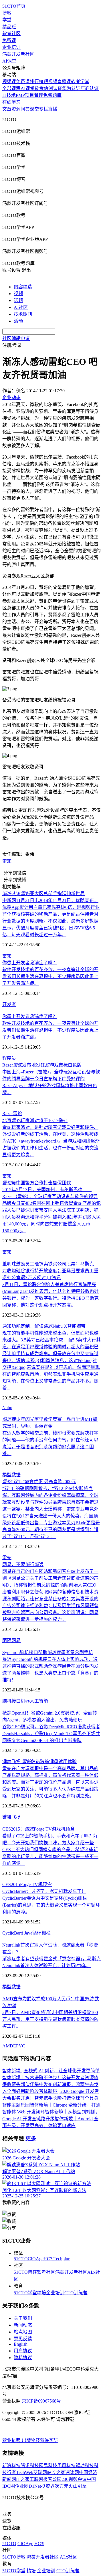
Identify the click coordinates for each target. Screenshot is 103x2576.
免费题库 (52, 95)
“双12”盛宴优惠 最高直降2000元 (39, 1482)
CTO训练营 (76, 2293)
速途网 (72, 2472)
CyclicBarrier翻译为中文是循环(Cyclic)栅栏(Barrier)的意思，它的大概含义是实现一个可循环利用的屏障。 (51, 1905)
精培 (41, 2293)
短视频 (50, 82)
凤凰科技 (66, 2466)
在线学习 (11, 102)
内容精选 (23, 287)
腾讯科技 (30, 2466)
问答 (25, 109)
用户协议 (23, 2351)
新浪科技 (11, 2466)
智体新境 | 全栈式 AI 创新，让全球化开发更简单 (51, 2071)
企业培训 (11, 47)
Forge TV (29, 1884)
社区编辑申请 (16, 338)
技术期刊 (23, 314)
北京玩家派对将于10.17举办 (35, 1120)
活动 (18, 321)
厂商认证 (90, 88)
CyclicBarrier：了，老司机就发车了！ (44, 1891)
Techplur (62, 2259)
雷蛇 (7, 861)
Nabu (7, 1408)
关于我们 (23, 2318)
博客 (7, 13)
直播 (53, 109)
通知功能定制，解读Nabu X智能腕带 (44, 1326)
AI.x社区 (69, 2557)
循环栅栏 (41, 1933)
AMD (8, 2046)
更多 (31, 2138)
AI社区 (21, 307)
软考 (39, 88)
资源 (16, 109)
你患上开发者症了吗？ (30, 963)
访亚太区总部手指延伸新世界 (43, 894)
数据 (16, 1475)
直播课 (64, 82)
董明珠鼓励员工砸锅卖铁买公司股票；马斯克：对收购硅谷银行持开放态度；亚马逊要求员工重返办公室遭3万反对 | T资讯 (50, 1271)
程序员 (9, 1058)
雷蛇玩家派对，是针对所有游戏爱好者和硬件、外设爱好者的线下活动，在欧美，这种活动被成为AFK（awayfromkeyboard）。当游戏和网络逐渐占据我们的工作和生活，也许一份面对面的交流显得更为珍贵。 (51, 1141)
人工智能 (39, 1701)
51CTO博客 (25, 2272)
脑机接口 (11, 1701)
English (21, 2344)
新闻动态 (23, 2325)
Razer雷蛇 (12, 1114)
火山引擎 (78, 2486)
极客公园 (52, 2479)
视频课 (9, 82)
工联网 (36, 2479)
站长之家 (56, 2472)
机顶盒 (45, 1884)
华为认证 (71, 88)
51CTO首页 (14, 6)
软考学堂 (80, 82)
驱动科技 (85, 2466)
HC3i (48, 2259)
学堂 (7, 20)
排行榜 (37, 82)
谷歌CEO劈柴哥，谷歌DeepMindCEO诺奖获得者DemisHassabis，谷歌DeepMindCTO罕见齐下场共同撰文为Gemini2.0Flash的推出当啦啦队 (51, 1734)
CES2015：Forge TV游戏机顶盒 (38, 1829)
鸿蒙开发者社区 (18, 54)
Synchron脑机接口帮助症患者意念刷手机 (48, 1652)
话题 (18, 300)
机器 (25, 1701)
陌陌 (7, 1640)
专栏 (43, 109)
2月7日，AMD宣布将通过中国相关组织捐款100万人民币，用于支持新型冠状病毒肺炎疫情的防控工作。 (50, 2019)
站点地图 (23, 2332)
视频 (18, 294)
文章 (7, 109)
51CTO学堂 (25, 2293)
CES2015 (11, 1884)
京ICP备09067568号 (41, 2401)
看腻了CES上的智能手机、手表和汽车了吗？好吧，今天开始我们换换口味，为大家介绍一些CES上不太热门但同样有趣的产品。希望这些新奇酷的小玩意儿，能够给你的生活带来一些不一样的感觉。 (50, 1850)
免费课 (9, 40)
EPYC (19, 2046)
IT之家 (23, 2479)
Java (28, 1933)
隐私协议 (23, 2358)
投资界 (48, 2486)
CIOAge (36, 2259)
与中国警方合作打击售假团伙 (37, 1183)
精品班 (9, 27)
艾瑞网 (40, 2472)
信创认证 (53, 88)
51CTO (21, 2259)
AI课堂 (9, 61)
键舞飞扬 (11, 1817)
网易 (16, 1640)
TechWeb (25, 2472)
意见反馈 (23, 2339)
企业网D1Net (28, 2486)
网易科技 (48, 2466)
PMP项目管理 (29, 95)
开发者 (9, 1004)
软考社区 (11, 34)
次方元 (62, 2486)
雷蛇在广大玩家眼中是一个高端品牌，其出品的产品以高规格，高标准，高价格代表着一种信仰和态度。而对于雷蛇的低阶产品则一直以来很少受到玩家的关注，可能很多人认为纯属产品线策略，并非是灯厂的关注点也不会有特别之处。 (50, 1782)
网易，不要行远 (23, 1564)
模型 (7, 1475)
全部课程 (11, 88)
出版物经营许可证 (40, 2440)
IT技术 (9, 95)
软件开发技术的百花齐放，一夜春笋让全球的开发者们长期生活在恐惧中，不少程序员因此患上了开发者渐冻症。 (50, 976)
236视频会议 (74, 2479)
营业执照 (12, 2440)
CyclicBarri (13, 1933)
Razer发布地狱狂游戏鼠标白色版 (42, 1065)
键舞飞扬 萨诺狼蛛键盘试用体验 (39, 1762)
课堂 (34, 109)
